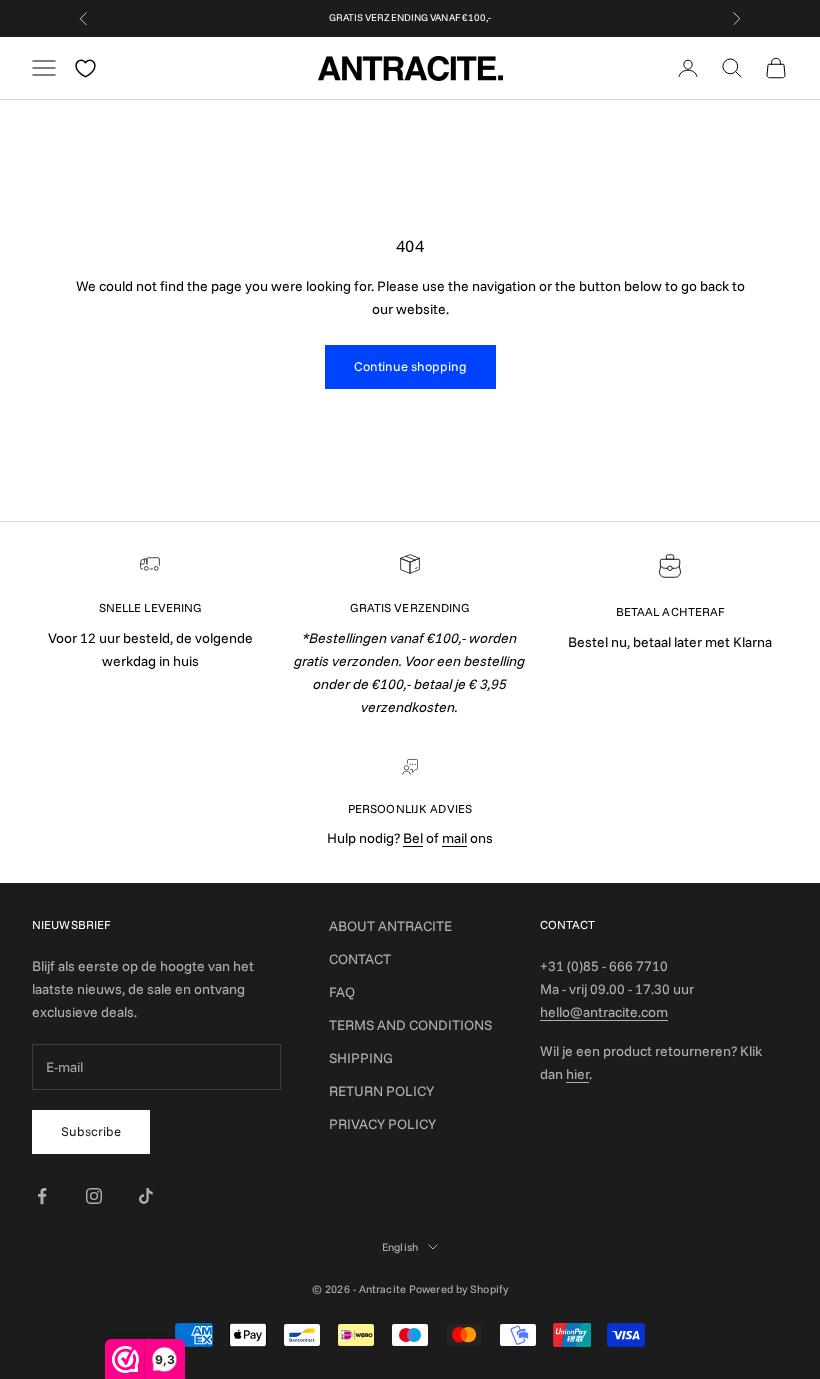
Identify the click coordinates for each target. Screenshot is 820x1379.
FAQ (342, 992)
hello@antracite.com (604, 1012)
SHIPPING (361, 1058)
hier (577, 1074)
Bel (413, 838)
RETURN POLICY (381, 1091)
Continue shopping (410, 366)
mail (454, 838)
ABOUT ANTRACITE (390, 926)
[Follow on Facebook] (42, 1196)
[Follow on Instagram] (94, 1196)
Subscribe (91, 1131)
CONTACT (360, 959)
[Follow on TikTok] (146, 1196)
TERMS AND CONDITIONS (410, 1025)
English (400, 1247)
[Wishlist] (85, 68)
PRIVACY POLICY (382, 1124)
